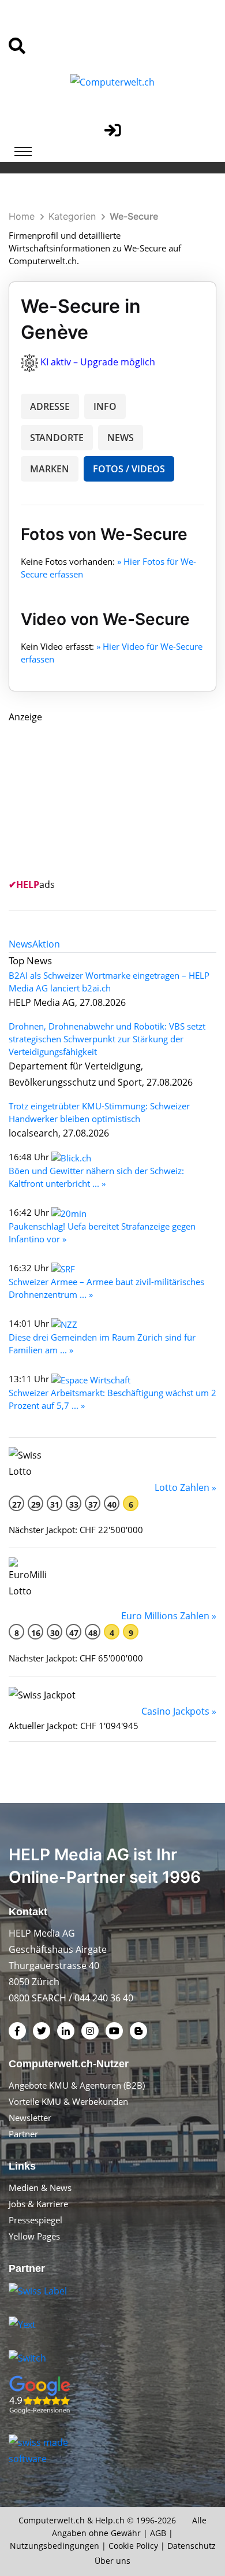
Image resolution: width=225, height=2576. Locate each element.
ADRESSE (50, 406)
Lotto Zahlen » (185, 1487)
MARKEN (50, 469)
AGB (158, 2533)
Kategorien (72, 216)
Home (22, 216)
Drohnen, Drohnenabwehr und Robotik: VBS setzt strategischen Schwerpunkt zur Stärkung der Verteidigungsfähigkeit (107, 1039)
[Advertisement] (95, 797)
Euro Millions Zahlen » (169, 1616)
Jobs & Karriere (38, 2204)
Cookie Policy (133, 2546)
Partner (23, 2134)
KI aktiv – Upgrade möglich (98, 362)
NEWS (121, 438)
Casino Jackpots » (179, 1711)
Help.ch (110, 2520)
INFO (105, 406)
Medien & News (40, 2188)
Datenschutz (192, 2546)
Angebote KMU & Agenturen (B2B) (77, 2085)
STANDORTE (57, 438)
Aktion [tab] (46, 944)
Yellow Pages (34, 2236)
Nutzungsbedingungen (55, 2546)
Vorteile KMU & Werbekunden (68, 2101)
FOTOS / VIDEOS (129, 469)
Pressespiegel (35, 2220)
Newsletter (30, 2118)
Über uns (112, 2561)
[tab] (20, 944)
